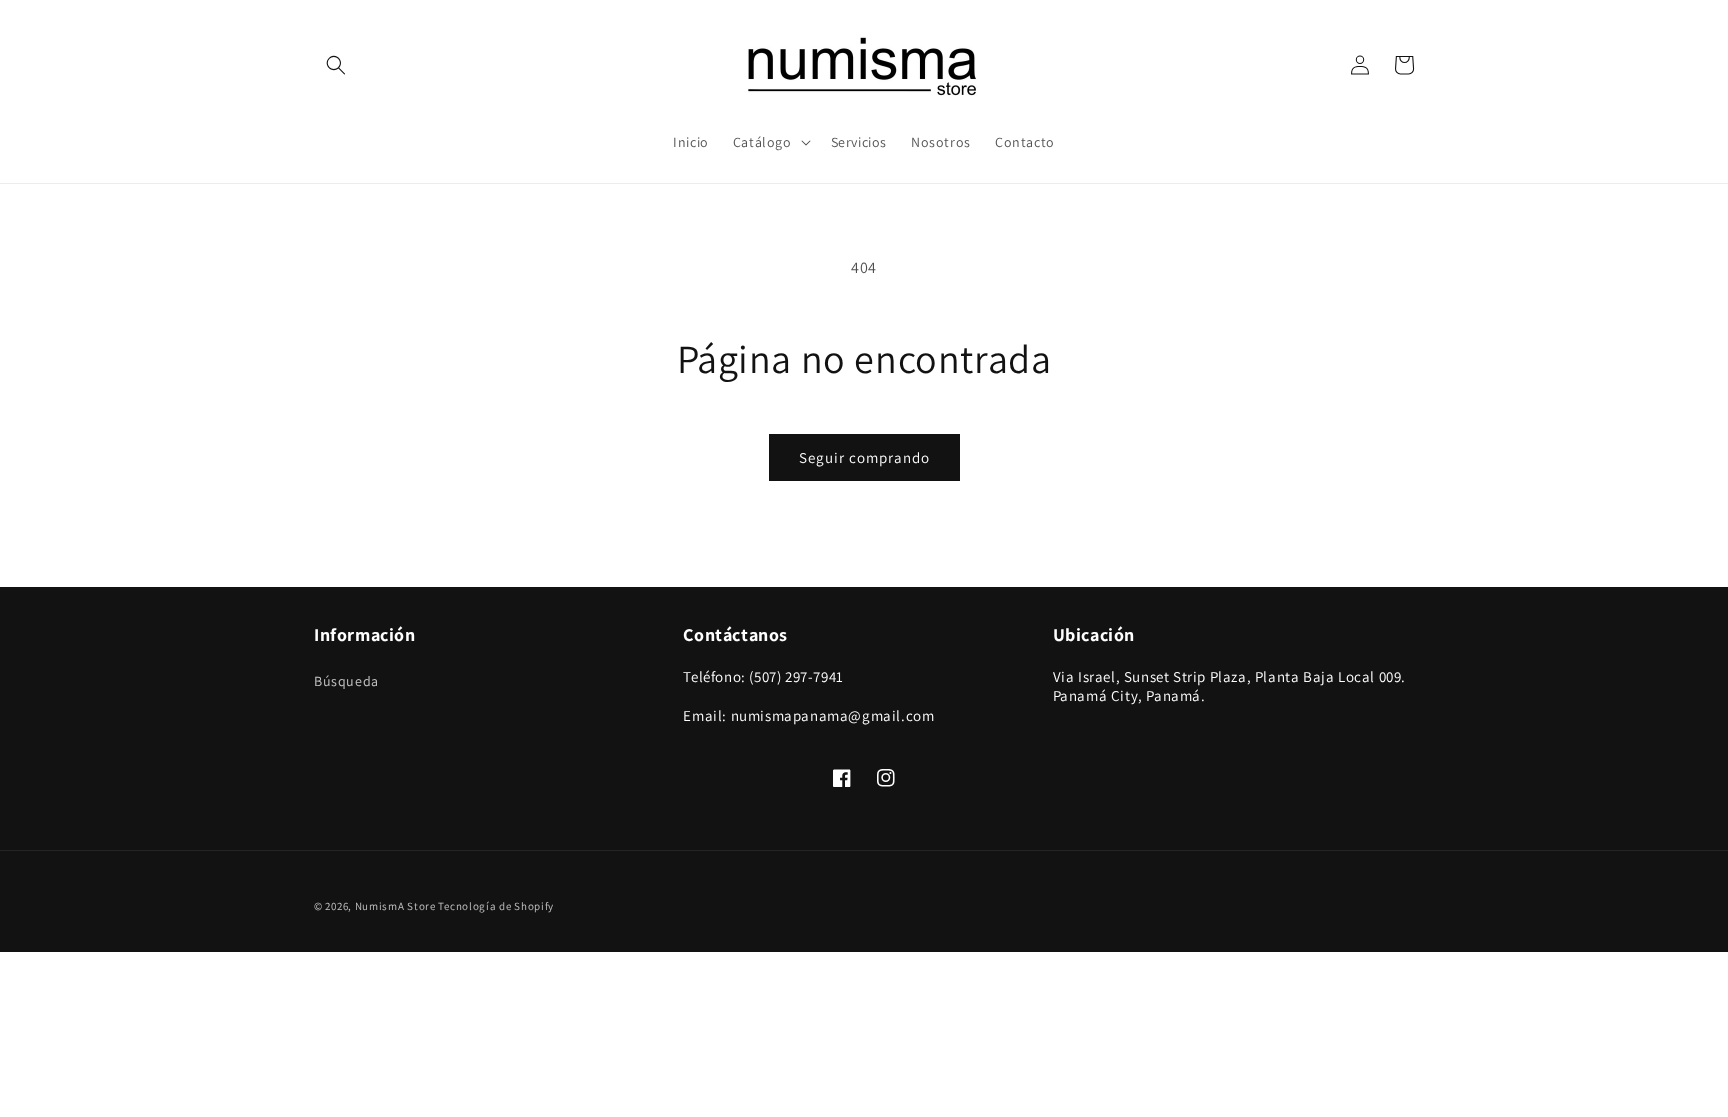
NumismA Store (395, 906)
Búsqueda (346, 681)
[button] (336, 65)
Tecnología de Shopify (496, 906)
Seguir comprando (864, 457)
